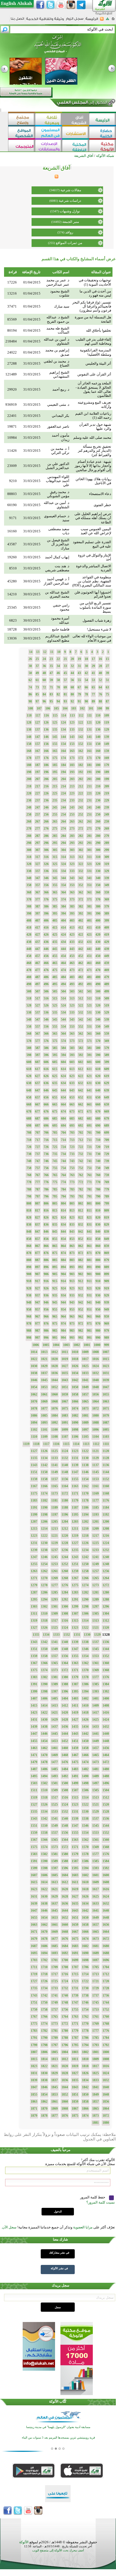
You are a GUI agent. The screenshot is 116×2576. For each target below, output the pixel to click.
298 (29, 843)
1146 (85, 1472)
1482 (85, 1769)
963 (72, 1317)
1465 (95, 1755)
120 (98, 723)
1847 (34, 2087)
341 (89, 878)
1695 (34, 1953)
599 (107, 1062)
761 (89, 1175)
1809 (95, 2059)
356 (46, 885)
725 (55, 1147)
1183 (34, 1500)
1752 (106, 2010)
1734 (44, 1988)
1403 (75, 1698)
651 (89, 1097)
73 (37, 687)
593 (72, 1055)
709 (107, 1140)
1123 (75, 1451)
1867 (75, 2109)
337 (37, 871)
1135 (34, 1458)
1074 (75, 1409)
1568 (106, 1847)
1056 (95, 1394)
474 (63, 970)
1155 (75, 1479)
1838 (44, 2080)
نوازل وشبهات (70, 211)
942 (81, 1302)
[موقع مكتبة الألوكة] (103, 146)
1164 (65, 1486)
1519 (34, 1797)
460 (98, 963)
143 (72, 737)
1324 (65, 1628)
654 (63, 1097)
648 (29, 1090)
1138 (85, 1465)
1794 (85, 2045)
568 (29, 1034)
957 (37, 1310)
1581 (54, 1854)
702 (81, 1133)
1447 (34, 1734)
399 (107, 921)
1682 (85, 1946)
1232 (106, 1550)
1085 (44, 1416)
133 (72, 730)
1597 (54, 1868)
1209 (95, 1529)
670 (98, 1111)
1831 (34, 2073)
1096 (95, 1430)
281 (89, 836)
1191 (34, 1508)
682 (81, 1119)
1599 (34, 1868)
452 (81, 956)
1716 (65, 1974)
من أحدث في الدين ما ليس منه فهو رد (95, 293)
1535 (34, 1812)
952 (81, 1310)
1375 (34, 1670)
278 (29, 829)
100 (100, 708)
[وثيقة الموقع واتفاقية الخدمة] (45, 21)
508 (29, 991)
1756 (65, 2010)
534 (63, 1012)
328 (29, 864)
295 (55, 843)
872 (81, 1253)
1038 (34, 1373)
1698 (85, 1960)
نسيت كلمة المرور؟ (101, 2202)
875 (55, 1253)
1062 (34, 1394)
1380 (65, 1677)
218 (29, 786)
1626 (85, 1896)
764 (63, 1175)
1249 (95, 1564)
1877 (54, 2116)
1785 (95, 2038)
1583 (34, 1854)
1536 (106, 1819)
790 (98, 1196)
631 (89, 1083)
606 (46, 1062)
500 (98, 991)
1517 (54, 1797)
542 (81, 1020)
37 (37, 666)
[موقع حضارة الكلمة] (103, 133)
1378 (85, 1677)
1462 (44, 1748)
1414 (44, 1706)
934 (63, 1295)
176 (46, 758)
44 (72, 673)
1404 (65, 1698)
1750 (44, 2003)
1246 (44, 1557)
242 (81, 807)
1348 (65, 1649)
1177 (95, 1500)
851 (89, 1239)
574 (63, 1041)
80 (72, 694)
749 (107, 1168)
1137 (95, 1465)
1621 (54, 1889)
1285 (54, 1592)
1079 (106, 1416)
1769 (95, 2024)
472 (81, 970)
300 (98, 850)
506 (46, 991)
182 (81, 765)
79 (79, 694)
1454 (44, 1741)
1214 (44, 1529)
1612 (65, 1882)
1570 (85, 1847)
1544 (106, 1826)
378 (29, 899)
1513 (95, 1797)
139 (107, 737)
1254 (44, 1564)
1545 (95, 1826)
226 (46, 793)
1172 (65, 1493)
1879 (34, 2116)
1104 (95, 1437)
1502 (44, 1783)
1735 (34, 1988)
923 (72, 1288)
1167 (34, 1486)
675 (55, 1111)
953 (72, 1310)
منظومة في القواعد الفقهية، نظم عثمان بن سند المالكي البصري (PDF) (92, 581)
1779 (75, 2031)
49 (37, 673)
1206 (44, 1522)
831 (89, 1225)
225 (55, 793)
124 (63, 723)
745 (55, 1161)
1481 (95, 1769)
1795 (75, 2045)
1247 (34, 1557)
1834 (85, 2080)
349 (107, 885)
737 (37, 1154)
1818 (85, 2066)
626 (46, 1076)
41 (93, 673)
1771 (75, 2024)
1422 (44, 1713)
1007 (106, 1352)
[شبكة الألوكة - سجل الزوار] (75, 20)
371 (89, 899)
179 (107, 765)
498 (29, 984)
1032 (95, 1373)
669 (107, 1111)
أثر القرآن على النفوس (94, 374)
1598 (44, 1868)
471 (89, 970)
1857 (95, 2102)
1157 (54, 1479)
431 (89, 942)
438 (29, 942)
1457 (95, 1748)
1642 (85, 1911)
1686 (44, 1946)
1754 (85, 2010)
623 (72, 1076)
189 (107, 772)
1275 (75, 1585)
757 (37, 1168)
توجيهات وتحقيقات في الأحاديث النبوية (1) (95, 282)
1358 (44, 1656)
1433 (95, 1727)
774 (63, 1182)
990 (98, 1338)
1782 (44, 2031)
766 (46, 1175)
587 (37, 1048)
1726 (44, 1981)
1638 (44, 1904)
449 (107, 956)
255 (55, 814)
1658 (85, 1925)
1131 (75, 1458)
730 (98, 1154)
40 (100, 673)
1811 (75, 2059)
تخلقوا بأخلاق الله (99, 330)
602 (81, 1062)
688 (29, 1119)
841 (89, 1232)
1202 (85, 1522)
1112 (96, 1444)
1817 (95, 2066)
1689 (95, 1953)
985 (55, 1331)
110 (98, 715)
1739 (75, 1996)
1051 (65, 1387)
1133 (54, 1458)
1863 (34, 2102)
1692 (65, 1953)
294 (63, 843)
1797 (54, 2045)
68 (72, 687)
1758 (44, 2010)
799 (107, 1203)
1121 (95, 1451)
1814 (44, 2059)
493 (72, 984)
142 (81, 737)
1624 (106, 1896)
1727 (34, 1981)
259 (107, 822)
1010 (75, 1352)
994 (63, 1338)
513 (72, 998)
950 (98, 1310)
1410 (85, 1706)
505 (55, 991)
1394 (85, 1691)
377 (37, 899)
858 (29, 1239)
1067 (65, 1401)
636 (46, 1083)
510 (98, 998)
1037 (44, 1373)
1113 (86, 1444)
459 (107, 963)
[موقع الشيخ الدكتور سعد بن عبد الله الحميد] (58, 47)
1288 (106, 1599)
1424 (106, 1720)
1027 (65, 1366)
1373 (54, 1670)
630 (98, 1083)
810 (98, 1211)
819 (107, 1218)
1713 (95, 1974)
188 (29, 765)
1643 (75, 1911)
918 (29, 1281)
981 (89, 1331)
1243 (75, 1557)
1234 (85, 1550)
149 (107, 744)
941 (89, 1302)
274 (63, 829)
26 (30, 659)
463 (72, 963)
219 (107, 793)
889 (107, 1267)
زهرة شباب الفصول (97, 620)
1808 (106, 2059)
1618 (85, 1889)
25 (37, 659)
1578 (85, 1854)
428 (29, 935)
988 (29, 1331)
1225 (95, 1543)
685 (55, 1119)
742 (81, 1161)
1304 (106, 1614)
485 (55, 977)
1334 (46, 1635)
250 (98, 814)
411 (89, 928)
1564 (65, 1840)
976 (46, 1324)
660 (98, 1104)
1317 (54, 1621)
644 (63, 1090)
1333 (56, 1635)
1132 (65, 1458)
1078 (34, 1409)
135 (55, 730)
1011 (65, 1352)
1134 (44, 1458)
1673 (95, 1939)
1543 (34, 1819)
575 (55, 1041)
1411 (75, 1706)
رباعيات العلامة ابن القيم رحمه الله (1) (93, 415)
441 (89, 949)
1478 (44, 1762)
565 (55, 1034)
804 (63, 1203)
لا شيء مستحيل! (99, 629)
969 (107, 1324)
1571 (75, 1847)
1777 (95, 2031)
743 (72, 1161)
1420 (65, 1713)
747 (37, 1161)
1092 (54, 1423)
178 (29, 758)
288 (29, 836)
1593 (95, 1868)
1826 (85, 2073)
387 (37, 906)
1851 (75, 2095)
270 (98, 829)
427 (37, 935)
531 (89, 1012)
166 (46, 751)
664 (63, 1104)
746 (46, 1161)
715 (55, 1140)
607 (37, 1062)
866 (46, 1246)
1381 (54, 1677)
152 (81, 744)
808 (29, 1203)
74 (30, 687)
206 (46, 779)
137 (37, 730)
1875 (75, 2116)
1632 (106, 1904)
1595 (75, 1868)
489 (107, 984)
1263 (34, 1571)
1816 (106, 2066)
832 (81, 1225)
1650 (85, 1918)
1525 (54, 1805)
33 (65, 666)
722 (81, 1147)
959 (107, 1317)
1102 (34, 1430)
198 (29, 772)
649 (107, 1097)
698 (29, 1126)
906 (46, 1274)
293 (72, 843)
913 (72, 1281)
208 (29, 779)
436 (46, 942)
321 (89, 864)
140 (98, 737)
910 (98, 1281)
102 (82, 708)
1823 (34, 2066)
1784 (106, 2038)
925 (55, 1288)
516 (46, 998)
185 (55, 765)
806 (46, 1203)
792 (81, 1196)
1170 (85, 1493)
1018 (75, 1359)
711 (89, 1140)
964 (63, 1317)
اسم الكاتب (61, 272)
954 (63, 1310)
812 (81, 1211)
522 (81, 1005)
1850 (85, 2095)
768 (29, 1175)
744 (63, 1161)
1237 (54, 1550)
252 (81, 814)
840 (98, 1232)
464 (63, 963)
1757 (54, 2010)
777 (37, 1182)
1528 (106, 1812)
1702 (44, 1960)
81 (65, 694)
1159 (34, 1479)
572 (81, 1041)
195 (55, 772)
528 (29, 1005)
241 (89, 807)
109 (107, 715)
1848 (106, 2095)
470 (98, 970)
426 (46, 935)
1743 (34, 1996)
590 (98, 1055)
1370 (85, 1670)
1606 (44, 1875)
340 (98, 878)
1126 (44, 1451)
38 (30, 666)
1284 (65, 1592)
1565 (54, 1840)
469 (107, 970)
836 (46, 1225)
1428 (65, 1720)
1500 (65, 1783)
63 (107, 687)
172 (81, 758)
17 (93, 659)
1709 (54, 1967)
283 (72, 836)
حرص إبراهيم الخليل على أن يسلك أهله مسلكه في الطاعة (93, 518)
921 (89, 1288)
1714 (85, 1974)
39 (107, 673)
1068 (54, 1401)
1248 (106, 1564)
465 (55, 963)
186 (46, 765)
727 (37, 1147)
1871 (34, 2109)
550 (98, 1027)
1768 (106, 2024)
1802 (85, 2052)
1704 (106, 1967)
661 (89, 1104)
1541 (54, 1819)
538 (29, 1012)
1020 (54, 1359)
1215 (34, 1529)
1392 (106, 1691)
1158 (44, 1479)
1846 (44, 2087)
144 (63, 737)
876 (46, 1253)
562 (81, 1034)
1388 (65, 1684)
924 (63, 1288)
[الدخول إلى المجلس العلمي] (81, 103)
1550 (44, 1826)
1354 (85, 1656)
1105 (85, 1437)
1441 (95, 1734)
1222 (44, 1536)
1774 (44, 2024)
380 (98, 906)
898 (29, 1267)
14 (31, 652)
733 (72, 1154)
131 (89, 730)
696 (46, 1126)
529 (107, 1012)
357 (37, 885)
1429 (54, 1720)
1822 (44, 2066)
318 (29, 857)
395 (55, 913)
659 (107, 1104)
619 (107, 1076)
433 (72, 942)
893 (72, 1267)
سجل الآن (9, 2227)
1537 (95, 1819)
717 (37, 1140)
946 (46, 1302)
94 (58, 701)
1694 (44, 1953)
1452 (65, 1741)
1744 (106, 2003)
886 (46, 1260)
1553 (95, 1833)
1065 (85, 1401)
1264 (106, 1578)
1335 (36, 1635)
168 (29, 751)
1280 (106, 1592)
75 (107, 694)
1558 (44, 1833)
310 (98, 857)
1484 (65, 1769)
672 (81, 1111)
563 (72, 1034)
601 (89, 1062)
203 (72, 779)
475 (55, 970)
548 (29, 1020)
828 (29, 1218)
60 (44, 680)
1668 (65, 1932)
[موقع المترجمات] (22, 146)
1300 (65, 1607)
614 (63, 1069)
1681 (95, 1946)
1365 (54, 1663)
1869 (54, 2109)
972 (81, 1324)
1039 (106, 1380)
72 (44, 687)
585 (55, 1048)
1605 (54, 1875)
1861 (54, 2102)
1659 (75, 1925)
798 (29, 1196)
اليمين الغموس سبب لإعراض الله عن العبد (96, 531)
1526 (44, 1805)
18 (86, 659)
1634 (85, 1904)
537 (37, 1012)
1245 (54, 1557)
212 (81, 786)
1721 (95, 1981)
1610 (85, 1882)
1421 (54, 1713)
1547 (75, 1826)
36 (44, 666)
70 (58, 687)
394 (63, 913)
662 (81, 1104)
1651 (75, 1918)
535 (55, 1012)
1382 (44, 1677)
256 (46, 814)
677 (37, 1111)
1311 (34, 1614)
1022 (34, 1359)
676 (46, 1111)
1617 (95, 1889)
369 (107, 899)
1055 (106, 1394)
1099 (65, 1430)
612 (81, 1069)
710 (98, 1140)
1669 (54, 1932)
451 (89, 956)
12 (45, 652)
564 (63, 1034)
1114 (76, 1444)
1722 (85, 1981)
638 (29, 1083)
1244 (65, 1557)
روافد (69, 232)
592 (81, 1055)
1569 (95, 1847)
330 (98, 871)
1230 (44, 1543)
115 (55, 715)
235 (55, 800)
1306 (85, 1614)
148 (29, 737)
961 (89, 1317)
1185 (95, 1508)
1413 (54, 1706)
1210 (85, 1529)
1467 (75, 1755)
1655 (34, 1918)
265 (55, 822)
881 (89, 1260)
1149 (54, 1472)
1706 (85, 1967)
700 (98, 1133)
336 (46, 871)
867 (37, 1246)
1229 (54, 1543)
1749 (54, 2003)
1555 (75, 1833)
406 (46, 921)
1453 (54, 1741)
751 (89, 1168)
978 (29, 1324)
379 (107, 906)
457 (37, 956)
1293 (54, 1599)
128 (29, 723)
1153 (95, 1479)
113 (72, 715)
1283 (75, 1592)
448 (29, 949)
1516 (65, 1797)
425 (55, 935)
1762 (85, 2017)
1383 (34, 1677)
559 (107, 1034)
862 (81, 1246)
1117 (46, 1444)
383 (72, 906)
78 (86, 694)
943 (72, 1302)
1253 (54, 1564)
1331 (77, 1635)
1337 (95, 1642)
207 (37, 779)
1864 (106, 2109)
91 (79, 701)
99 (107, 708)
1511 (34, 1790)
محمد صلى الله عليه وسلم (92, 438)
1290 (85, 1599)
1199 (34, 1515)
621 (89, 1076)
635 (55, 1083)
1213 (54, 1529)
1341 (54, 1642)
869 (107, 1253)
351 (89, 885)
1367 (34, 1663)
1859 (75, 2102)
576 (46, 1041)
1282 (85, 1592)
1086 (34, 1416)
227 (37, 793)
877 (37, 1253)
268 (29, 822)
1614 (44, 1882)
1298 (85, 1607)
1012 (54, 1352)
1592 (106, 1868)
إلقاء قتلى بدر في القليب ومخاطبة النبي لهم (93, 341)
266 (46, 822)
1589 (54, 1861)
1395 (75, 1691)
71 (51, 687)
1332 (67, 1635)
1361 (95, 1663)
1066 (75, 1401)
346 (46, 878)
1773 (54, 2024)
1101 (44, 1430)
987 (37, 1331)
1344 (106, 1649)
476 (46, 970)
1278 (44, 1585)
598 (29, 1055)
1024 (95, 1366)
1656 (106, 1925)
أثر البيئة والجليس (98, 363)
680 (98, 1119)
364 (63, 892)
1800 (106, 2052)
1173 (54, 1493)
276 (46, 829)
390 (98, 913)
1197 (54, 1515)
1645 (54, 1911)
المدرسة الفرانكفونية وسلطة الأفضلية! (95, 352)
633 (72, 1083)
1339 (75, 1642)
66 (86, 687)
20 (72, 659)
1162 (85, 1486)
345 (55, 878)
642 (81, 1090)
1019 (65, 1359)
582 (81, 1048)
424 (63, 935)
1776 (106, 2031)
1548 (65, 1826)
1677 (54, 1939)
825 (55, 1218)
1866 (85, 2109)
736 (46, 1154)
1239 (34, 1550)
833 (72, 1225)
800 (98, 1203)
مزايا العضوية (83, 2227)
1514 (85, 1797)
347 (37, 878)
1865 (95, 2109)
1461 (54, 1748)
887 (37, 1260)
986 (46, 1331)
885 (55, 1260)
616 (46, 1069)
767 (37, 1175)
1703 (34, 1960)
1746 (85, 2003)
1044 (54, 1380)
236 (46, 800)
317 (37, 857)
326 (46, 864)
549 (107, 1027)
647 (37, 1090)
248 (29, 807)
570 (98, 1041)
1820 (65, 2066)
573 (72, 1041)
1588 (65, 1861)
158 (29, 744)
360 (98, 892)
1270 (44, 1578)
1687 (34, 1946)
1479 (34, 1762)
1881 (95, 2123)
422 (81, 935)
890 (98, 1267)
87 (107, 701)
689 (107, 1126)
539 (107, 1020)
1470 (44, 1755)
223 (72, 793)
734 (63, 1154)
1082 (75, 1416)
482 (81, 977)
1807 (34, 2052)
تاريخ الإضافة (31, 272)
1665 (95, 1932)
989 (107, 1338)
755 (55, 1168)
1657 (95, 1925)
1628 (65, 1896)
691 (89, 1126)
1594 (85, 1868)
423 (72, 935)
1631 (34, 1896)
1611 (75, 1882)
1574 (44, 1847)
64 (100, 687)
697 (37, 1126)
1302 (44, 1607)
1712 (106, 1974)
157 (37, 744)
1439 (34, 1727)
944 (63, 1302)
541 (89, 1020)
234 (63, 800)
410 (98, 928)
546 (46, 1020)
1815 (34, 2059)
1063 (106, 1401)
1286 (44, 1592)
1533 (54, 1812)
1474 (85, 1762)
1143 (34, 1465)
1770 (85, 2024)
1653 (54, 1918)
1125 (54, 1451)
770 (98, 1182)
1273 (95, 1585)
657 (37, 1097)
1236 (65, 1550)
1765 (54, 2017)
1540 (65, 1819)
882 (81, 1260)
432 (81, 942)
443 (72, 949)
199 (107, 779)
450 (98, 956)
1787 (75, 2038)
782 (81, 1189)
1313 (95, 1621)
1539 (75, 1819)
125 (55, 723)
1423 (34, 1713)
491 (89, 984)
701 (89, 1133)
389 (107, 913)
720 (98, 1147)
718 (29, 1140)
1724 (65, 1981)
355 (55, 885)
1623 (34, 1889)
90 (86, 701)
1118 (36, 1444)
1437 (54, 1727)
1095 (106, 1430)
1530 (85, 1812)
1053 (44, 1387)
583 (72, 1048)
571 (89, 1041)
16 (100, 659)
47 (51, 673)
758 (29, 1168)
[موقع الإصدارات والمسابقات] (49, 146)
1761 (95, 2017)
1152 (106, 1479)
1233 (95, 1550)
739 (107, 1161)
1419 (75, 1713)
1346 (85, 1649)
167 (37, 751)
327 (37, 864)
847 (37, 1232)
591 (89, 1055)
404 (63, 921)
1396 (65, 1691)
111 (89, 715)
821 (89, 1218)
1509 (54, 1790)
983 (72, 1331)
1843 (75, 2087)
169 (107, 758)
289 (107, 843)
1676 (65, 1939)
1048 (95, 1387)
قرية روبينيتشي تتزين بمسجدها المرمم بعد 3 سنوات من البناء (58, 2438)
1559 (34, 1833)
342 (81, 878)
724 (63, 1147)
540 (98, 1020)
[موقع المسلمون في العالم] (49, 133)
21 (65, 659)
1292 (65, 1599)
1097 (85, 1430)
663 (72, 1104)
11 (52, 652)
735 (55, 1154)
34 (58, 666)
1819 (75, 2066)
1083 (65, 1416)
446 (46, 949)
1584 (106, 1861)
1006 (36, 1345)
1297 (95, 1607)
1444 (65, 1734)
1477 (54, 1762)
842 (81, 1232)
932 (81, 1295)
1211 (75, 1529)
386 (46, 906)
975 (55, 1324)
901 (89, 1274)
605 (55, 1062)
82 (58, 694)
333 (72, 871)
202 (81, 779)
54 (86, 680)
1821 (54, 2066)
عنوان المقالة (101, 272)
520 (98, 1005)
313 (72, 857)
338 (29, 871)
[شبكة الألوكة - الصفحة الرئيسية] (92, 21)
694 (63, 1126)
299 (107, 850)
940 (98, 1302)
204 (63, 779)
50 (30, 673)
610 (98, 1069)
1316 (65, 1621)
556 (46, 1027)
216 (46, 786)
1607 (34, 1875)
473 (72, 970)
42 (86, 673)
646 (46, 1090)
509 (107, 998)
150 (98, 744)
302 (81, 850)
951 (89, 1310)
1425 (95, 1720)
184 (63, 765)
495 (55, 984)
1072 (95, 1409)
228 (29, 793)
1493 (54, 1776)
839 (107, 1232)
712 (81, 1140)
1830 (44, 2073)
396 (46, 913)
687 (37, 1119)
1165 (54, 1486)
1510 (44, 1790)
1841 (95, 2087)
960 (98, 1317)
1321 (95, 1628)
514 (63, 998)
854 (63, 1239)
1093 (44, 1423)
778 (29, 1182)
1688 (106, 1953)
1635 (75, 1904)
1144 (106, 1472)
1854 (44, 2095)
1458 (85, 1748)
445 (55, 949)
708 (29, 1133)
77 (93, 694)
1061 (44, 1394)
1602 (85, 1875)
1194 (85, 1515)
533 (72, 1012)
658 (29, 1097)
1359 (34, 1656)
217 (37, 786)
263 (72, 822)
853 (72, 1239)
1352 (106, 1656)
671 (89, 1111)
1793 (95, 2045)
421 (89, 935)
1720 (106, 1981)
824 (63, 1218)
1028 (54, 1366)
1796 (65, 2045)
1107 (65, 1437)
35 (51, 666)
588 (29, 1048)
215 (55, 786)
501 (89, 991)
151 (89, 744)
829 (107, 1225)
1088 (95, 1423)
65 (93, 687)
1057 (85, 1394)
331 (89, 871)
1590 (44, 1861)
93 (65, 701)
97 (37, 701)
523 (72, 1005)
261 (89, 822)
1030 (34, 1366)
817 (37, 1211)
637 (37, 1083)
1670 (44, 1932)
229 (107, 800)
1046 (34, 1380)
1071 (106, 1409)
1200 (106, 1522)
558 (29, 1027)
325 (55, 864)
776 (46, 1182)
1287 (34, 1592)
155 (55, 744)
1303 (34, 1607)
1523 (75, 1805)
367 (37, 892)
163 (72, 751)
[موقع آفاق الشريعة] (76, 120)
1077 (44, 1409)
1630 (44, 1896)
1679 (34, 1939)
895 (55, 1267)
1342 (44, 1642)
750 (98, 1168)
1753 (95, 2010)
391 (89, 913)
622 (81, 1076)
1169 (95, 1493)
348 (29, 878)
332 (81, 871)
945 (55, 1302)
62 (30, 680)
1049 (85, 1387)
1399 (34, 1691)
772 (81, 1182)
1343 (34, 1642)
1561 (95, 1840)
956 (46, 1310)
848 (29, 1232)
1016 (95, 1359)
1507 (75, 1790)
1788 (65, 2038)
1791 (34, 2038)
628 (29, 1076)
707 (37, 1133)
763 (72, 1175)
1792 (106, 2045)
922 (81, 1288)
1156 (65, 1479)
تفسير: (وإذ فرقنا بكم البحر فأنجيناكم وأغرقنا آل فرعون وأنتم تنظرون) (92, 306)
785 (55, 1189)
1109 (44, 1437)
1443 (75, 1734)
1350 (44, 1649)
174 (63, 758)
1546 (85, 1826)
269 (107, 829)
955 (55, 1310)
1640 (106, 1911)
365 (55, 892)
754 (63, 1168)
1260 (65, 1571)
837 (37, 1225)
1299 (75, 1607)
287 (37, 836)
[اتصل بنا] (17, 20)
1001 (87, 1345)
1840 (106, 2087)
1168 (106, 1493)
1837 (54, 2080)
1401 (95, 1698)
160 (98, 751)
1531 (75, 1812)
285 (55, 836)
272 (81, 829)
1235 (75, 1550)
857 (37, 1239)
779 (107, 1189)
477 (37, 970)
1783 (34, 2031)
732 (81, 1154)
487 (37, 977)
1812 (65, 2059)
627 (37, 1076)
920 (98, 1288)
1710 (44, 1967)
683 (72, 1119)
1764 (65, 2017)
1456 (106, 1748)
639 (107, 1090)
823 (72, 1218)
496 (46, 984)
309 (107, 857)
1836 (65, 2080)
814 (63, 1211)
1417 (95, 1713)
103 (74, 708)
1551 (34, 1826)
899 (107, 1274)
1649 (95, 1918)
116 (46, 715)
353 (72, 885)
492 (81, 984)
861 (89, 1246)
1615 (34, 1882)
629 (107, 1083)
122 (81, 723)
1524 (65, 1805)
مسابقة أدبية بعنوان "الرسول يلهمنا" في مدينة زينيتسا (58, 2427)
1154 (85, 1479)
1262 (44, 1571)
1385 (95, 1684)
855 (55, 1239)
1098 (75, 1430)
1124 (65, 1451)
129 (107, 730)
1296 (106, 1607)
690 (98, 1126)
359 (107, 892)
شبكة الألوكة (105, 156)
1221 (54, 1536)
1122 (85, 1451)
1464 (106, 1755)
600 (98, 1062)
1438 (44, 1727)
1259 (75, 1571)
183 (72, 765)
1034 (75, 1373)
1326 (44, 1628)
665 (55, 1104)
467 (37, 963)
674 (63, 1111)
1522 (85, 1805)
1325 (54, 1628)
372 (81, 899)
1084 (54, 1416)
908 (29, 1274)
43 (79, 673)
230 (98, 800)
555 (55, 1027)
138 (29, 730)
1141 (54, 1465)
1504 (106, 1790)
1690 (85, 1953)
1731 (75, 1988)
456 (46, 956)
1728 (106, 1988)
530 (98, 1012)
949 (107, 1310)
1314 (85, 1621)
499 (107, 991)
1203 (75, 1522)
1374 (44, 1670)
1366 (44, 1663)
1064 (95, 1401)
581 (89, 1048)
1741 (54, 1996)
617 (37, 1069)
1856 (106, 2102)
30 (86, 666)
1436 (65, 1727)
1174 (44, 1493)
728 (29, 1147)
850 (98, 1239)
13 (38, 652)
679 (107, 1119)
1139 (75, 1465)
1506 (85, 1790)
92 (72, 701)
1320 (106, 1628)
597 (37, 1055)
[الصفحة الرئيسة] (113, 20)
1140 (65, 1465)
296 (46, 843)
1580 (65, 1854)
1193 (95, 1515)
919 (107, 1288)
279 (107, 836)
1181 (54, 1500)
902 (81, 1274)
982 (81, 1331)
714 (63, 1140)
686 (46, 1119)
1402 (85, 1698)
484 (63, 977)
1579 (75, 1854)
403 (72, 921)
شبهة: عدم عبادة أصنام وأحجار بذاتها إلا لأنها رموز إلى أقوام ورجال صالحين (93, 466)
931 (89, 1295)
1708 (65, 1967)
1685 (54, 1946)
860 (98, 1246)
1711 (34, 1967)
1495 (34, 1776)
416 (46, 928)
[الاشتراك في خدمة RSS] (102, 20)
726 (46, 1147)
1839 (34, 2080)
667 (37, 1104)
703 (72, 1133)
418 (29, 928)
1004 (56, 1345)
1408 (106, 1706)
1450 (85, 1741)
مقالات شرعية (71, 190)
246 (46, 807)
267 (37, 822)
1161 (95, 1486)
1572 (65, 1847)
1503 (34, 1783)
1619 (75, 1889)
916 (46, 1281)
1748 (65, 2003)
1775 (34, 2024)
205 (55, 779)
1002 (77, 1345)
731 (89, 1154)
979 (107, 1331)
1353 (95, 1656)
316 (46, 857)
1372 (65, 1670)
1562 (85, 1840)
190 (98, 772)
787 (37, 1189)
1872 (106, 2116)
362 (81, 892)
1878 (44, 2116)
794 (63, 1196)
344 (63, 878)
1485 (54, 1769)
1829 (54, 2073)
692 (81, 1126)
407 (37, 921)
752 (81, 1168)
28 (100, 666)
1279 (34, 1585)
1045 (44, 1380)
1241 (95, 1557)
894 (63, 1267)
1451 (75, 1741)
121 (89, 723)
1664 (106, 1932)
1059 (65, 1394)
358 (29, 885)
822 (81, 1218)
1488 (106, 1776)
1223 (34, 1536)
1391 (34, 1684)
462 (81, 963)
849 (107, 1239)
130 (98, 730)
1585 (95, 1861)
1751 (34, 2003)
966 (46, 1317)
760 (98, 1175)
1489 (95, 1776)
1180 (65, 1500)
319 (107, 864)
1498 (85, 1783)
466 (46, 963)
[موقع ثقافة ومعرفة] (49, 120)
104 (65, 708)
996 (46, 1338)
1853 (54, 2095)
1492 (65, 1776)
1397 (54, 1691)
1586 (85, 1861)
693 (72, 1126)
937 (37, 1295)
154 (63, 744)
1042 (75, 1380)
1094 (34, 1423)
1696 (106, 1960)
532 (81, 1012)
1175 (34, 1493)
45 (65, 673)
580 (98, 1048)
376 (46, 899)
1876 (65, 2116)
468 (29, 963)
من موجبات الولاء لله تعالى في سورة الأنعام (92, 638)
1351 (34, 1649)
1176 (106, 1500)
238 (29, 800)
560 (98, 1034)
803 (72, 1203)
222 (81, 793)
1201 (95, 1522)
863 (72, 1246)
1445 (54, 1734)
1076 (54, 1409)
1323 (75, 1628)
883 (72, 1260)
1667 (75, 1932)
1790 (44, 2038)
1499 (75, 1783)
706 (46, 1133)
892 (81, 1267)
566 (46, 1034)
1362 (85, 1663)
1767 (34, 2017)
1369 (95, 1670)
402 (81, 921)
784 (63, 1189)
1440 (106, 1734)
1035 (65, 1373)
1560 (106, 1840)
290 (98, 843)
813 (72, 1211)
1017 (85, 1359)
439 (107, 949)
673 (72, 1111)
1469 (54, 1755)
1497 (95, 1783)
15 (107, 659)
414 (63, 928)
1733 (54, 1988)
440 (98, 949)
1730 (85, 1988)
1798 (44, 2045)
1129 (95, 1458)
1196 (65, 1515)
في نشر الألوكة (59, 2268)
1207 (34, 1522)
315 (55, 857)
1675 (75, 1939)
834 (63, 1225)
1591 (34, 1861)
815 (55, 1211)
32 (72, 666)
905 (55, 1274)
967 (37, 1317)
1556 (65, 1833)
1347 (75, 1649)
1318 (44, 1621)
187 (37, 765)
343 (72, 878)
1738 (85, 1996)
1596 (65, 1868)
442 (81, 949)
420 (98, 935)
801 (89, 1203)
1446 (44, 1734)
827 (37, 1218)
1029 (44, 1366)
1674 (85, 1939)
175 (55, 758)
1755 (75, 2010)
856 (46, 1239)
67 (79, 687)
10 (59, 652)
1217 (95, 1536)
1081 (85, 1416)
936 (46, 1295)
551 (89, 1027)
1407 (34, 1698)
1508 (65, 1790)
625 (55, 1076)
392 (81, 913)
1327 (34, 1628)
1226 (85, 1543)
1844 (65, 2087)
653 (72, 1097)
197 (37, 772)
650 (98, 1097)
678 (29, 1111)
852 (81, 1239)
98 (30, 701)
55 (79, 680)
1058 (75, 1394)
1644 (65, 1911)
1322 (85, 1628)
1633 (95, 1904)
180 (98, 765)
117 (38, 715)
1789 (54, 2038)
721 (89, 1147)
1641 (95, 1911)
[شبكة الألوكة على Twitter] (50, 5)
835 (55, 1225)
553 (72, 1027)
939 (107, 1302)
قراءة (13, 272)
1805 (54, 2052)
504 (63, 991)
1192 (106, 1515)
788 (29, 1189)
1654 (44, 1918)
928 (29, 1288)
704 (63, 1133)
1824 (106, 2073)
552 (81, 1027)
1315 (75, 1621)
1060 (54, 1394)
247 (37, 807)
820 (98, 1218)
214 (63, 786)
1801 (95, 2052)
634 (63, 1083)
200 (98, 779)
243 (72, 807)
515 (55, 998)
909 (107, 1281)
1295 (34, 1599)
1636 (65, 1904)
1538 (85, 1819)
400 (98, 921)
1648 (106, 1918)
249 (107, 814)
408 (29, 921)
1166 (44, 1486)
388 (29, 906)
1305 (95, 1614)
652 (81, 1097)
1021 (44, 1359)
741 (89, 1161)
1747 (75, 2003)
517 (37, 998)
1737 (95, 1996)
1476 (65, 1762)
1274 (85, 1585)
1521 (95, 1805)
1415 (34, 1706)
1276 (65, 1585)
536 (46, 1012)
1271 (34, 1578)
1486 (44, 1769)
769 (107, 1182)
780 (98, 1189)
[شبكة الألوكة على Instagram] (71, 5)
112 (81, 715)
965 (55, 1317)
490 (98, 984)
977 (37, 1324)
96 (44, 701)
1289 (95, 1599)
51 (107, 680)
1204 (65, 1522)
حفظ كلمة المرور (93, 2197)
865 (55, 1246)
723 (72, 1147)
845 (55, 1232)
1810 (85, 2059)
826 (46, 1218)
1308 (65, 1614)
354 (63, 885)
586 (46, 1048)
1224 (106, 1543)
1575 (34, 1847)
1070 (34, 1401)
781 (89, 1189)
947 (37, 1302)
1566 (44, 1840)
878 (29, 1253)
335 (55, 871)
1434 (85, 1727)
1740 (65, 1996)
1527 (34, 1805)
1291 (75, 1599)
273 (72, 829)
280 (98, 836)
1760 (106, 2017)
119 (107, 723)
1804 (65, 2052)
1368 (106, 1670)
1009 (85, 1352)
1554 (85, 1833)
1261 (54, 1571)
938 (29, 1295)
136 (46, 730)
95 (51, 701)
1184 (106, 1508)
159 (107, 751)
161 (89, 751)
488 (29, 977)
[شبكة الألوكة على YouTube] (61, 5)
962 (81, 1317)
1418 (85, 1713)
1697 (95, 1960)
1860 (65, 2102)
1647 (34, 1911)
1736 (106, 1996)
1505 (95, 1790)
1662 (44, 1925)
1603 (75, 1875)
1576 (106, 1854)
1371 (75, 1670)
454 (63, 956)
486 (46, 977)
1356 (65, 1656)
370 (98, 899)
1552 (106, 1833)
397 (37, 913)
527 (37, 1005)
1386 (85, 1684)
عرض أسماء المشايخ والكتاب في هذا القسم (79, 259)
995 (55, 1338)
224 (63, 793)
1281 (95, 1592)
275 (55, 829)
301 (89, 850)
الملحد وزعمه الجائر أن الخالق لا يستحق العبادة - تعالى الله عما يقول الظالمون (93, 389)
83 (51, 694)
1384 (106, 1684)
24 (44, 659)
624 (63, 1076)
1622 (44, 1889)
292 (81, 843)
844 (63, 1232)
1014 (34, 1352)
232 (81, 800)
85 (37, 694)
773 (72, 1182)
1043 (65, 1380)
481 (89, 977)
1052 (54, 1387)
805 (55, 1203)
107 (39, 708)
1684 (65, 1946)
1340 (65, 1642)
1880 (106, 2123)
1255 (34, 1564)
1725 (54, 1981)
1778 (85, 2031)
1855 (34, 2095)
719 (107, 1147)
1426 (85, 1720)
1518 (44, 1797)
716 (46, 1140)
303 (72, 850)
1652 (65, 1918)
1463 (34, 1748)
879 (107, 1260)
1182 (44, 1500)
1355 (75, 1656)
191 (89, 772)
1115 (66, 1444)
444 (63, 949)
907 (37, 1274)
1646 (44, 1911)
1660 (65, 1925)
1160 (106, 1486)
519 (107, 1005)
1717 (54, 1974)
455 (55, 956)
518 (29, 998)
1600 (106, 1875)
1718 (44, 1974)
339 (107, 878)
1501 (54, 1783)
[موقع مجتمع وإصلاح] (22, 120)
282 (81, 836)
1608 (106, 1882)
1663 (34, 1925)
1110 (34, 1437)
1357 (54, 1656)
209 (107, 786)
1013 (44, 1352)
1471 (34, 1755)
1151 (34, 1472)
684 (63, 1119)
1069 (44, 1401)
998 (29, 1338)
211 (89, 786)
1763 (75, 2017)
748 (29, 1161)
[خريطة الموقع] (108, 20)
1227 (75, 1543)
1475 (75, 1762)
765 (55, 1175)
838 (29, 1225)
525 (55, 1005)
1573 (54, 1847)
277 (37, 829)
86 (30, 694)
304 (63, 850)
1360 (106, 1663)
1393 (95, 1691)
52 (100, 680)
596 (46, 1055)
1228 (65, 1543)
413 (72, 928)
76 (100, 694)
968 (29, 1317)
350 (98, 885)
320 (98, 864)
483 (72, 977)
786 (46, 1189)
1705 (95, 1967)
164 (63, 751)
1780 (65, 2031)
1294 (44, 1599)
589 (107, 1055)
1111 (106, 1444)
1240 (106, 1557)
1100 (54, 1430)
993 (72, 1338)
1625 (95, 1896)
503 (72, 991)
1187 (75, 1508)
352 (81, 885)
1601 (95, 1875)
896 (46, 1267)
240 (98, 807)
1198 (44, 1515)
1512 (106, 1797)
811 (89, 1211)
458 (29, 956)
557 (37, 1027)
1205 (54, 1522)
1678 (44, 1939)
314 (63, 857)
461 (89, 963)
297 (37, 843)
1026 (75, 1366)
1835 (75, 2080)
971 (89, 1324)
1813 (54, 2059)
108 (30, 708)
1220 (65, 1536)
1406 (44, 1698)
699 (107, 1133)
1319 (34, 1621)
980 (98, 1331)
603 (72, 1062)
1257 (95, 1571)
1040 (95, 1380)
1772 (65, 2024)
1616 (106, 1889)
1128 (106, 1458)
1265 (95, 1578)
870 (98, 1253)
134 (63, 730)
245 (55, 807)
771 (89, 1182)
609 (107, 1069)
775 (55, 1182)
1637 (54, 1904)
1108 (54, 1437)
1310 (44, 1614)
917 (37, 1281)
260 (98, 822)
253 (72, 814)
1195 (75, 1515)
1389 (54, 1684)
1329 (97, 1635)
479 (107, 977)
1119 (26, 1444)
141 (89, 737)
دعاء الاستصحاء (100, 494)
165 (55, 751)
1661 (54, 1925)
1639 (34, 1904)
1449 (95, 1741)
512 (81, 998)
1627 (75, 1896)
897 (37, 1267)
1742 (44, 1996)
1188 (65, 1508)
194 (63, 772)
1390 (44, 1684)
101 (91, 708)
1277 (54, 1585)
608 (29, 1062)
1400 (106, 1698)
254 (63, 814)
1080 (95, 1416)
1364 (65, 1663)
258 (29, 814)
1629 (54, 1896)
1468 (65, 1755)
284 (63, 836)
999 (107, 1345)
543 (72, 1020)
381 (89, 906)
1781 (54, 2031)
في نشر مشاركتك (59, 2253)
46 (58, 673)
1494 (44, 1776)
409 (107, 928)
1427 (75, 1720)
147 (37, 737)
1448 (106, 1741)
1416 (106, 1713)
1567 (34, 1840)
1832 (106, 2080)
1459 (75, 1748)
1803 (75, 2052)
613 (72, 1069)
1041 (85, 1380)
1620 (65, 1889)
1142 (44, 1465)
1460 (65, 1748)
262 (81, 822)
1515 (75, 1797)
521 (89, 1005)
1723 (75, 1981)
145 (55, 737)
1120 (106, 1451)
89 (93, 701)
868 (29, 1246)
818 (29, 1211)
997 (37, 1338)
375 (55, 899)
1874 (85, 2116)
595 (55, 1055)
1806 (44, 2052)
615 (55, 1069)
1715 (75, 1974)
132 (81, 730)
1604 (65, 1875)
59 (51, 680)
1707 (75, 1967)
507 (37, 991)
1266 (85, 1578)
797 (37, 1196)
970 (98, 1324)
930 (98, 1295)
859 (107, 1246)
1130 (85, 1458)
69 (65, 687)
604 (63, 1062)
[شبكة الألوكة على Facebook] (40, 5)
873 (72, 1253)
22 (58, 659)
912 (81, 1281)
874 (63, 1253)
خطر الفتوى (102, 505)
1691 (75, 1953)
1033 (85, 1373)
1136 (106, 1465)
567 (37, 1034)
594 (63, 1055)
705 (55, 1133)
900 (98, 1274)
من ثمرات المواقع (69, 243)
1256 (106, 1571)
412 (81, 928)
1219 (75, 1536)
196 (46, 772)
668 (29, 1104)
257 (37, 814)
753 (72, 1168)
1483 (75, 1769)
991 (89, 1338)
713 (72, 1140)
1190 (44, 1508)
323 (72, 864)
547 (37, 1020)
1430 (44, 1720)
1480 (106, 1769)
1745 (95, 2003)
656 (46, 1097)
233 (72, 800)
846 (46, 1232)
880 (98, 1260)
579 (107, 1048)
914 (63, 1281)
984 (63, 1331)
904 (63, 1274)
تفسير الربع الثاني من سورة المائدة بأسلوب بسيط (95, 607)
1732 (65, 1988)
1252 (65, 1564)
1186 (85, 1508)
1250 (85, 1564)
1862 (44, 2102)
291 (89, 843)
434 (63, 942)
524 (63, 1005)
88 (100, 701)
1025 (85, 1366)
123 (72, 723)
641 (89, 1090)
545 (55, 1020)
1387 (75, 1684)
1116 (56, 1444)
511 (89, 998)
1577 (95, 1854)
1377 (95, 1677)
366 (46, 892)
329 (107, 871)
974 (63, 1324)
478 (29, 970)
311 (89, 857)
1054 (34, 1387)
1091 (65, 1423)
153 (72, 744)
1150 (44, 1472)
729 (107, 1154)
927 (37, 1288)
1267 (75, 1578)
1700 (65, 1960)
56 (72, 680)
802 (81, 1203)
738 (29, 1154)
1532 (65, 1812)
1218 (85, 1536)
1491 (75, 1776)
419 (107, 935)
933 (72, 1295)
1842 (85, 2087)
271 (89, 829)
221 (89, 793)
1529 (95, 1812)
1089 (85, 1423)
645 (55, 1090)
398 (29, 913)
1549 (54, 1826)
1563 (75, 1840)
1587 (75, 1861)
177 (37, 758)
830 (98, 1225)
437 (37, 942)
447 (37, 949)
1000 (97, 1345)
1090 (75, 1423)
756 (46, 1168)
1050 (75, 1387)
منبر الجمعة (71, 222)
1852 (65, 2095)
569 (107, 1041)
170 (98, 758)
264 (63, 822)
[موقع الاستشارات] (76, 133)
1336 (106, 1642)
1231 (34, 1543)
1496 (106, 1783)
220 (98, 793)
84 (44, 694)
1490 (85, 1776)
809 (107, 1211)
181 (89, 765)
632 (81, 1083)
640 (98, 1090)
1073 (85, 1409)
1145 (95, 1472)
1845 (54, 2087)
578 (29, 1041)
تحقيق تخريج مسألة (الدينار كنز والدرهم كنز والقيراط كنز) (95, 451)
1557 (54, 1833)
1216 (106, 1536)
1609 (95, 1882)
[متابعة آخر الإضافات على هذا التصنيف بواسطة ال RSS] (57, 177)
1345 (95, 1649)
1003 (66, 1345)
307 (37, 850)
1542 (44, 1819)
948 (29, 1302)
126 (46, 723)
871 (89, 1253)
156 (46, 744)
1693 (54, 1953)
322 (81, 864)
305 (55, 850)
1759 (34, 2010)
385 (55, 906)
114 (64, 715)
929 (107, 1295)
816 (46, 1211)
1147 (75, 1472)
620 (98, 1076)
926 (46, 1288)
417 (37, 928)
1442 (85, 1734)
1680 (106, 1946)
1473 (95, 1762)
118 (29, 715)
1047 (106, 1387)
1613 (54, 1882)
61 (37, 680)
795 (55, 1196)
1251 (75, 1564)
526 (46, 1005)
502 (81, 991)
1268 (65, 1578)
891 (89, 1267)
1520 (106, 1805)
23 (51, 659)
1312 (106, 1621)
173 (72, 758)
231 (89, 800)
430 (98, 942)
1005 (46, 1345)
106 (48, 708)
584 (63, 1048)
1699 (75, 1960)
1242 (85, 1557)
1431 (34, 1720)
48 (44, 673)
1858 (85, 2102)
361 (89, 892)
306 (46, 850)
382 (81, 906)
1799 (34, 2045)
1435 (75, 1727)
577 (37, 1041)
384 (63, 906)
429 (107, 942)
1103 (106, 1437)
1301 (54, 1607)
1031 (106, 1373)
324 (63, 864)
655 (55, 1097)
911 (89, 1281)
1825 (95, 2073)
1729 (95, 1988)
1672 (106, 1939)
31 (79, 666)
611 (89, 1069)
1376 (106, 1677)
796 (46, 1196)
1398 (44, 1691)
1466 (85, 1755)
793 (72, 1196)
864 (63, 1246)
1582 (44, 1854)
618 (29, 1069)
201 (89, 779)
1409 (95, 1706)
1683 (75, 1946)
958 (29, 1310)
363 (72, 892)
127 (37, 723)
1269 (54, 1578)
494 (63, 984)
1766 (44, 2017)
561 (89, 1034)
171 (89, 758)
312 (81, 857)
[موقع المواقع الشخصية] (22, 133)
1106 (75, 1437)
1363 (75, 1663)
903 (72, 1274)
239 (107, 807)
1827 (75, 2073)
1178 (85, 1500)
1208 (106, 1529)
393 (72, 913)
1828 (65, 2073)
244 (63, 807)
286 (46, 836)
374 (63, 899)
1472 (106, 1762)
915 (55, 1281)
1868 (65, 2109)
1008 (95, 1352)
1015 (106, 1359)
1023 (106, 1366)
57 (65, 680)
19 (79, 659)
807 (37, 1203)
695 (55, 1126)
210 (98, 786)
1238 (44, 1550)
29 (93, 666)
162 (81, 751)
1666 (85, 1932)
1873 (95, 2116)
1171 (75, 1493)
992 (81, 1338)
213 (72, 786)
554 (63, 1027)
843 (72, 1232)
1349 (54, 1649)
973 (72, 1324)
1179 (75, 1500)
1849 (95, 2095)
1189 (54, 1508)
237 (37, 800)
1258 (85, 1571)
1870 (44, 2109)
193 (72, 772)
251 (89, 814)
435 (55, 942)
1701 (54, 1960)
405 (55, 921)
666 (46, 1104)
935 (55, 1295)
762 (81, 1175)
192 (81, 772)
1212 (65, 1529)
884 (63, 1260)
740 (98, 1161)
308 (29, 850)
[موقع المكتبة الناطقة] (76, 146)
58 (58, 680)
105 (56, 708)
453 (72, 956)
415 (55, 928)
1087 (106, 1423)
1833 (95, 2080)
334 (63, 871)
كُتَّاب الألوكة (58, 2401)
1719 (34, 1974)
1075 (65, 1409)
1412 (65, 1706)
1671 (34, 1932)
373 (72, 899)
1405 (54, 1698)
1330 (87, 1635)
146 (46, 737)
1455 (34, 1741)
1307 (75, 1614)
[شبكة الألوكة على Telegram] (81, 5)
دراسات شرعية (70, 201)
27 (107, 666)
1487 (34, 1769)
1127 (34, 1451)
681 (89, 1119)
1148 (65, 1472)
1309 (54, 1614)
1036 (54, 1373)
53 (93, 680)
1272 (106, 1585)
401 (89, 921)
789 (107, 1196)
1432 (106, 1727)
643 (72, 1090)
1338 (85, 1642)
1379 (75, 1677)
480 (98, 977)
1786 (85, 2038)
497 (37, 984)
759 (107, 1175)
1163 (75, 1486)
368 (29, 892)
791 (89, 1196)
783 (72, 1189)
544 (63, 1020)
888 (29, 1260)
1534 (44, 1812)
